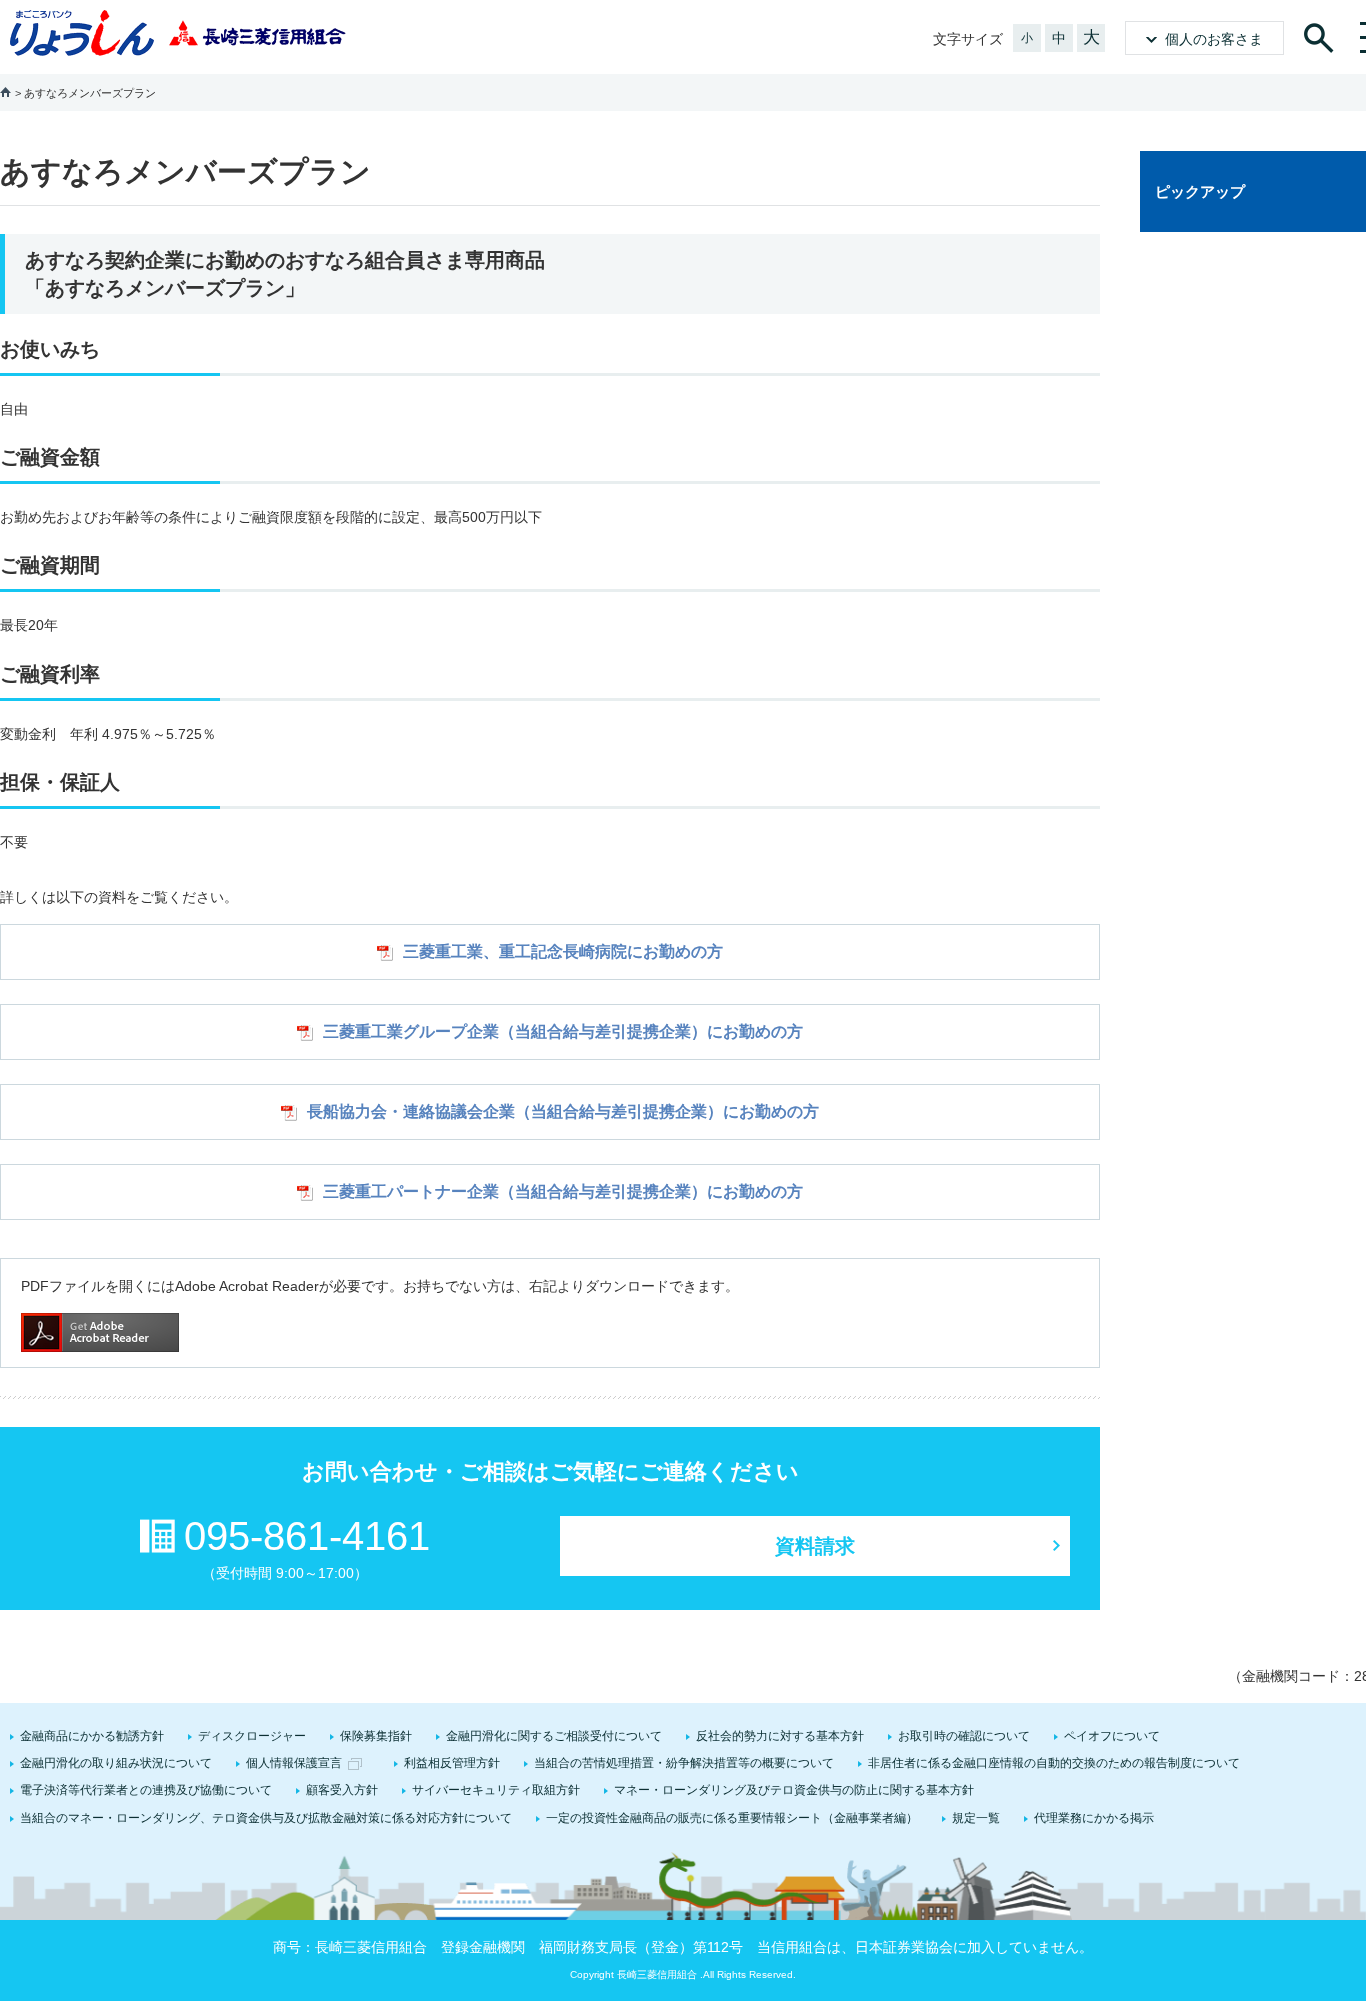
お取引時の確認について (964, 1736)
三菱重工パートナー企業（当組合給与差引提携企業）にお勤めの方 (563, 1191)
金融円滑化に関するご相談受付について (554, 1736)
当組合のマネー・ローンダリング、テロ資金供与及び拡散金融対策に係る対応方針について (266, 1818)
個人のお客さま (1214, 39)
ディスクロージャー (252, 1736)
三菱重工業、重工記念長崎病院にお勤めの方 (563, 951)
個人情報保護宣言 (294, 1763)
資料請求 (815, 1546)
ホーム (5, 91)
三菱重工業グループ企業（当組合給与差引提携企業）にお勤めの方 (563, 1031)
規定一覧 (976, 1818)
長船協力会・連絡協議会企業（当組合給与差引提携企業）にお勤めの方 (563, 1111)
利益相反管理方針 (452, 1763)
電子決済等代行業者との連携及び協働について (146, 1790)
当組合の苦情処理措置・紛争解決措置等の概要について (684, 1763)
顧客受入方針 (342, 1790)
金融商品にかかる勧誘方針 (92, 1736)
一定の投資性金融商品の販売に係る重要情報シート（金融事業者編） (732, 1818)
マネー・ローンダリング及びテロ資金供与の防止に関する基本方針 (794, 1790)
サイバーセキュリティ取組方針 (496, 1790)
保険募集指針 (376, 1736)
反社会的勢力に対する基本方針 (780, 1736)
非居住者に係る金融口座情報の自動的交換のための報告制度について (1054, 1763)
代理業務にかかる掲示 (1094, 1818)
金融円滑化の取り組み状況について (116, 1763)
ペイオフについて (1112, 1736)
